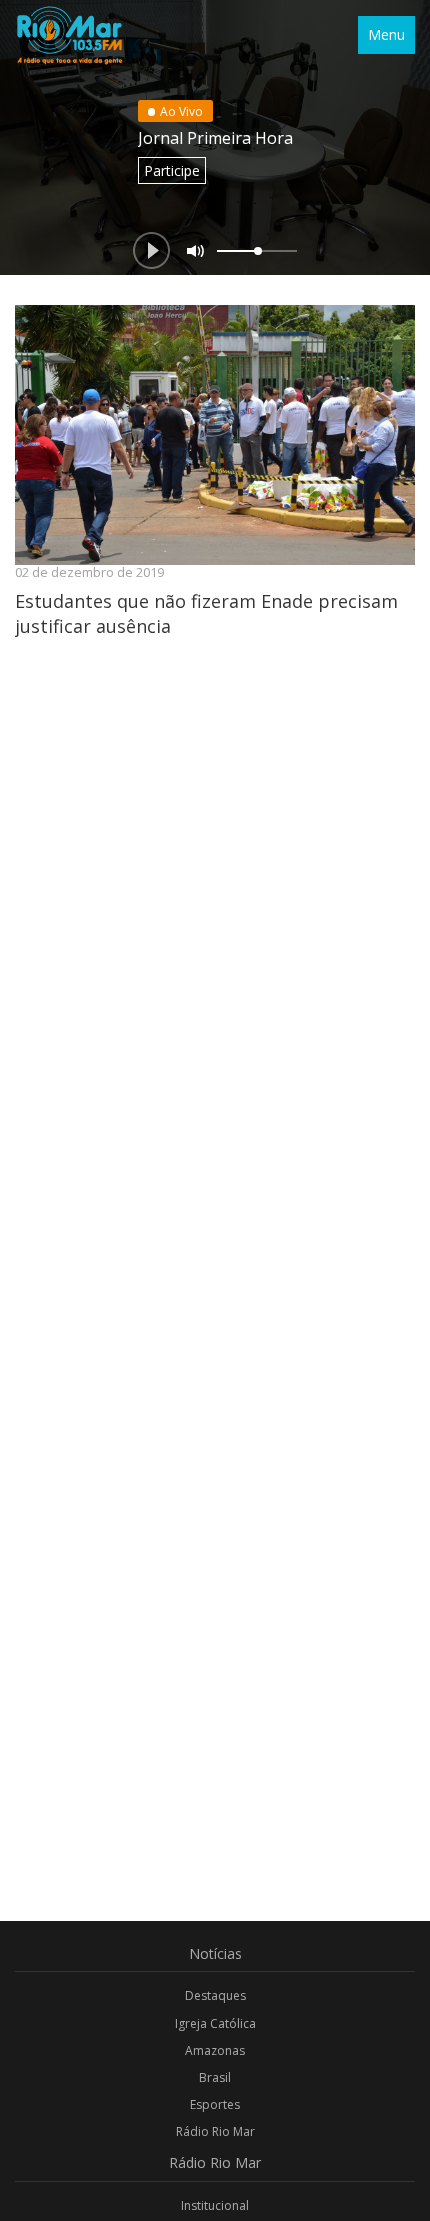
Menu (386, 34)
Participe (172, 170)
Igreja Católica (215, 2023)
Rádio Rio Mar (215, 2131)
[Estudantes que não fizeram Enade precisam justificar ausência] (215, 435)
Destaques (215, 1995)
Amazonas (215, 2050)
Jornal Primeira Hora (215, 138)
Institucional (215, 2205)
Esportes (215, 2104)
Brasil (215, 2077)
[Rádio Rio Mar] (69, 35)
